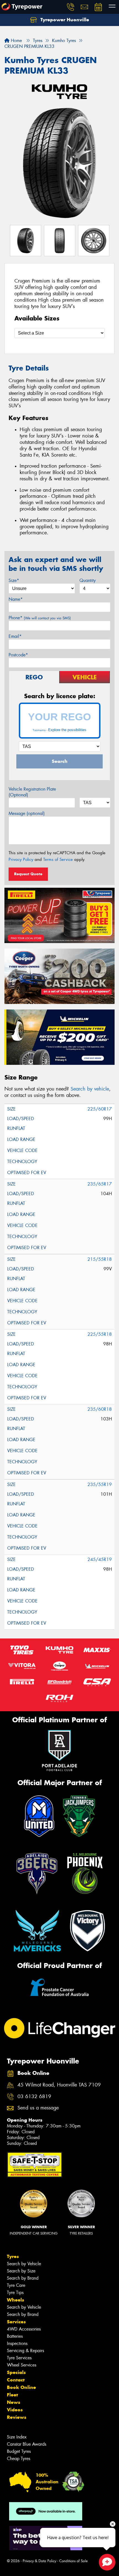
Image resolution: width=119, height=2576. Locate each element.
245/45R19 (100, 1559)
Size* (14, 580)
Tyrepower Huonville (64, 20)
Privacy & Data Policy (39, 2561)
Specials (16, 2372)
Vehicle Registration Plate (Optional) (32, 792)
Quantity (88, 580)
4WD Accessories (24, 2329)
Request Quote (28, 874)
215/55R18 (100, 1259)
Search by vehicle (90, 1089)
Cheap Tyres (19, 2459)
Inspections (17, 2343)
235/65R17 (100, 1184)
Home (16, 41)
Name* (16, 599)
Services (16, 2322)
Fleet (12, 2395)
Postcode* (18, 655)
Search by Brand (23, 2278)
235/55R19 (100, 1484)
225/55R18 (100, 1334)
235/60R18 (100, 1409)
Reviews (17, 2417)
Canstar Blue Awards (27, 2444)
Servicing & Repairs (25, 2351)
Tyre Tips (15, 2292)
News (14, 2402)
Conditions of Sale (73, 2561)
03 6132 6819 (34, 2097)
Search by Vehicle (24, 2264)
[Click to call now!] (71, 7)
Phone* (40, 618)
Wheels (15, 2300)
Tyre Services (19, 2358)
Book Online (21, 2387)
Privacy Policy (21, 859)
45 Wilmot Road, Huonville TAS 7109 (59, 2085)
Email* (15, 636)
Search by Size (21, 2271)
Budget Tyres (19, 2451)
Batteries (15, 2336)
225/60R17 (100, 1109)
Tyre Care (16, 2285)
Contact (16, 2380)
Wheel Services (22, 2365)
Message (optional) (27, 813)
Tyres (13, 2256)
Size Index (17, 2437)
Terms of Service (58, 859)
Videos (15, 2410)
